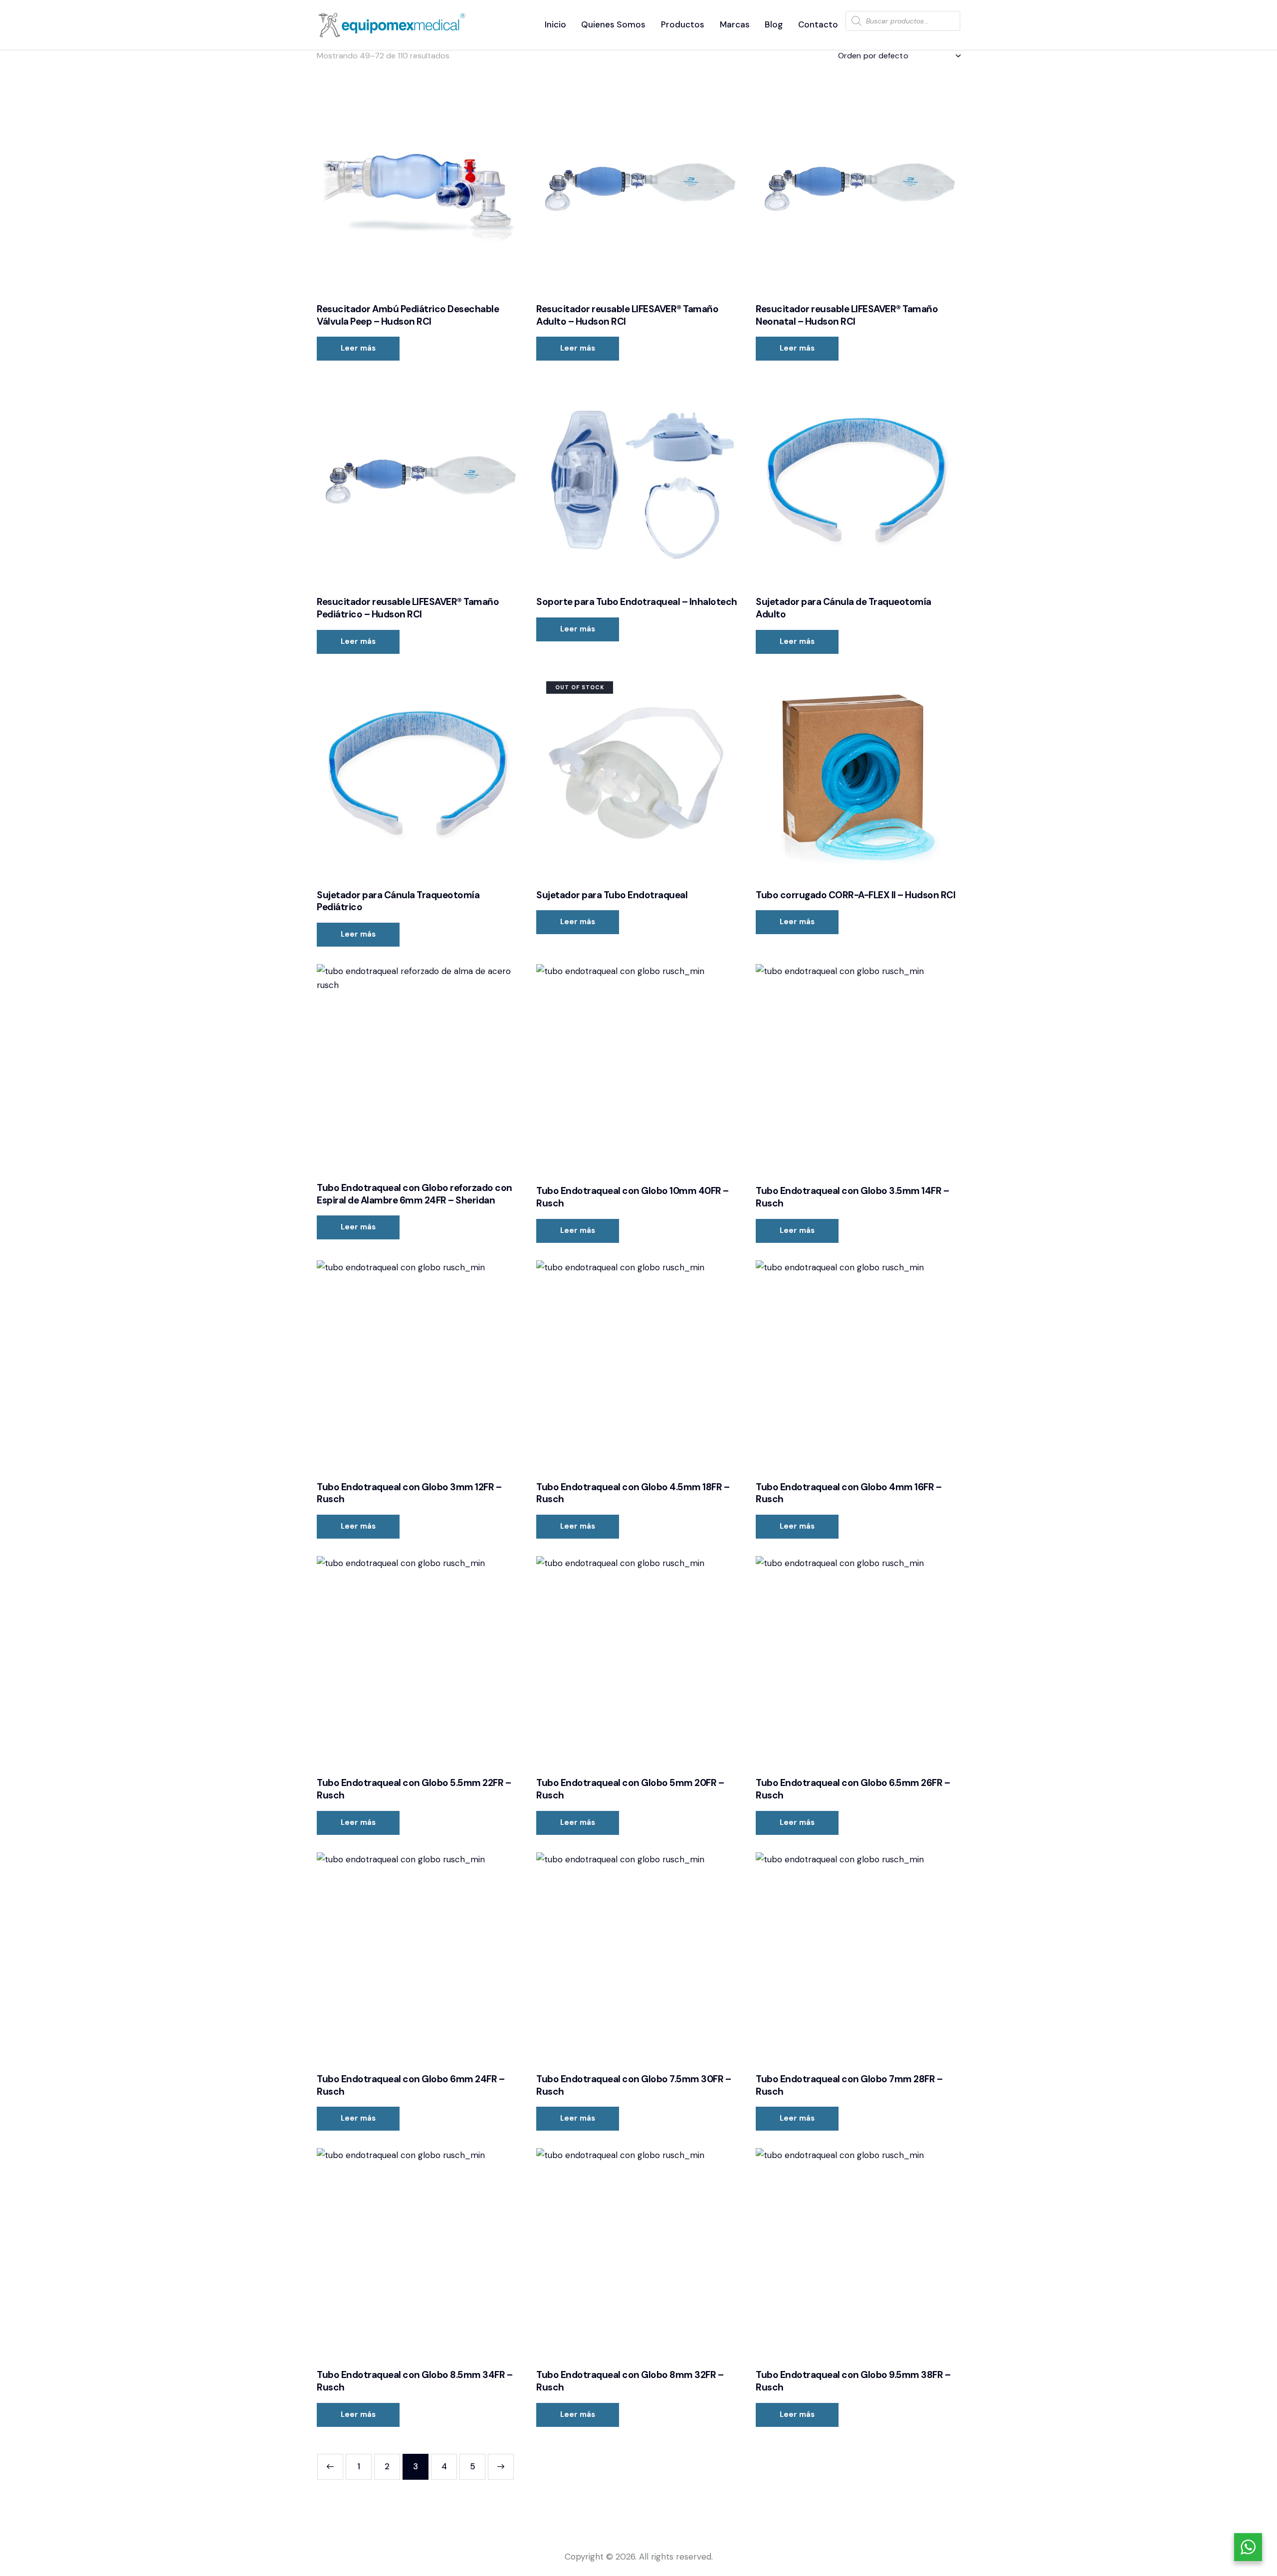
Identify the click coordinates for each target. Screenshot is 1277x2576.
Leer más (358, 348)
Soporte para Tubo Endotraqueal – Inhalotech (637, 602)
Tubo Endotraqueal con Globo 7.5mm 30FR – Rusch (634, 2085)
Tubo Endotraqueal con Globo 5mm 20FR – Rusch (630, 1789)
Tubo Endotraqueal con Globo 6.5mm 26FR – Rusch (853, 1789)
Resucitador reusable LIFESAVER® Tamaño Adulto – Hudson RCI (627, 315)
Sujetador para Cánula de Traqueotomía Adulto (844, 608)
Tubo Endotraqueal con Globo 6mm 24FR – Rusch (411, 2085)
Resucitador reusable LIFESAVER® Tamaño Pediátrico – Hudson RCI (408, 608)
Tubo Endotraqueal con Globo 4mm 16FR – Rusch (849, 1493)
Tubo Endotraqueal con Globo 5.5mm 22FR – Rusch (414, 1789)
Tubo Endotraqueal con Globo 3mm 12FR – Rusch (409, 1493)
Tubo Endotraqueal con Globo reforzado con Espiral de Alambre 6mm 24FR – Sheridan (415, 1194)
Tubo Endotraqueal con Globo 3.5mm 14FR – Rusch (852, 1197)
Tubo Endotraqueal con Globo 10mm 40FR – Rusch (633, 1197)
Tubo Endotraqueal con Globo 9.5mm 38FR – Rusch (853, 2381)
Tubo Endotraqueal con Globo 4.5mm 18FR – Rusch (633, 1493)
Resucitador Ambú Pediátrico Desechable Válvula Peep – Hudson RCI (408, 315)
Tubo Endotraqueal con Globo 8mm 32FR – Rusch (630, 2381)
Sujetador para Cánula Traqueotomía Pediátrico (398, 901)
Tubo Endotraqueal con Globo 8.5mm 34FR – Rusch (415, 2381)
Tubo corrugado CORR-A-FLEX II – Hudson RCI (855, 895)
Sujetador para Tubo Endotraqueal (612, 895)
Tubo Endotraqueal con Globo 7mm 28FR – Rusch (849, 2085)
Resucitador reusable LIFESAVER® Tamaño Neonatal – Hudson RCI (847, 315)
